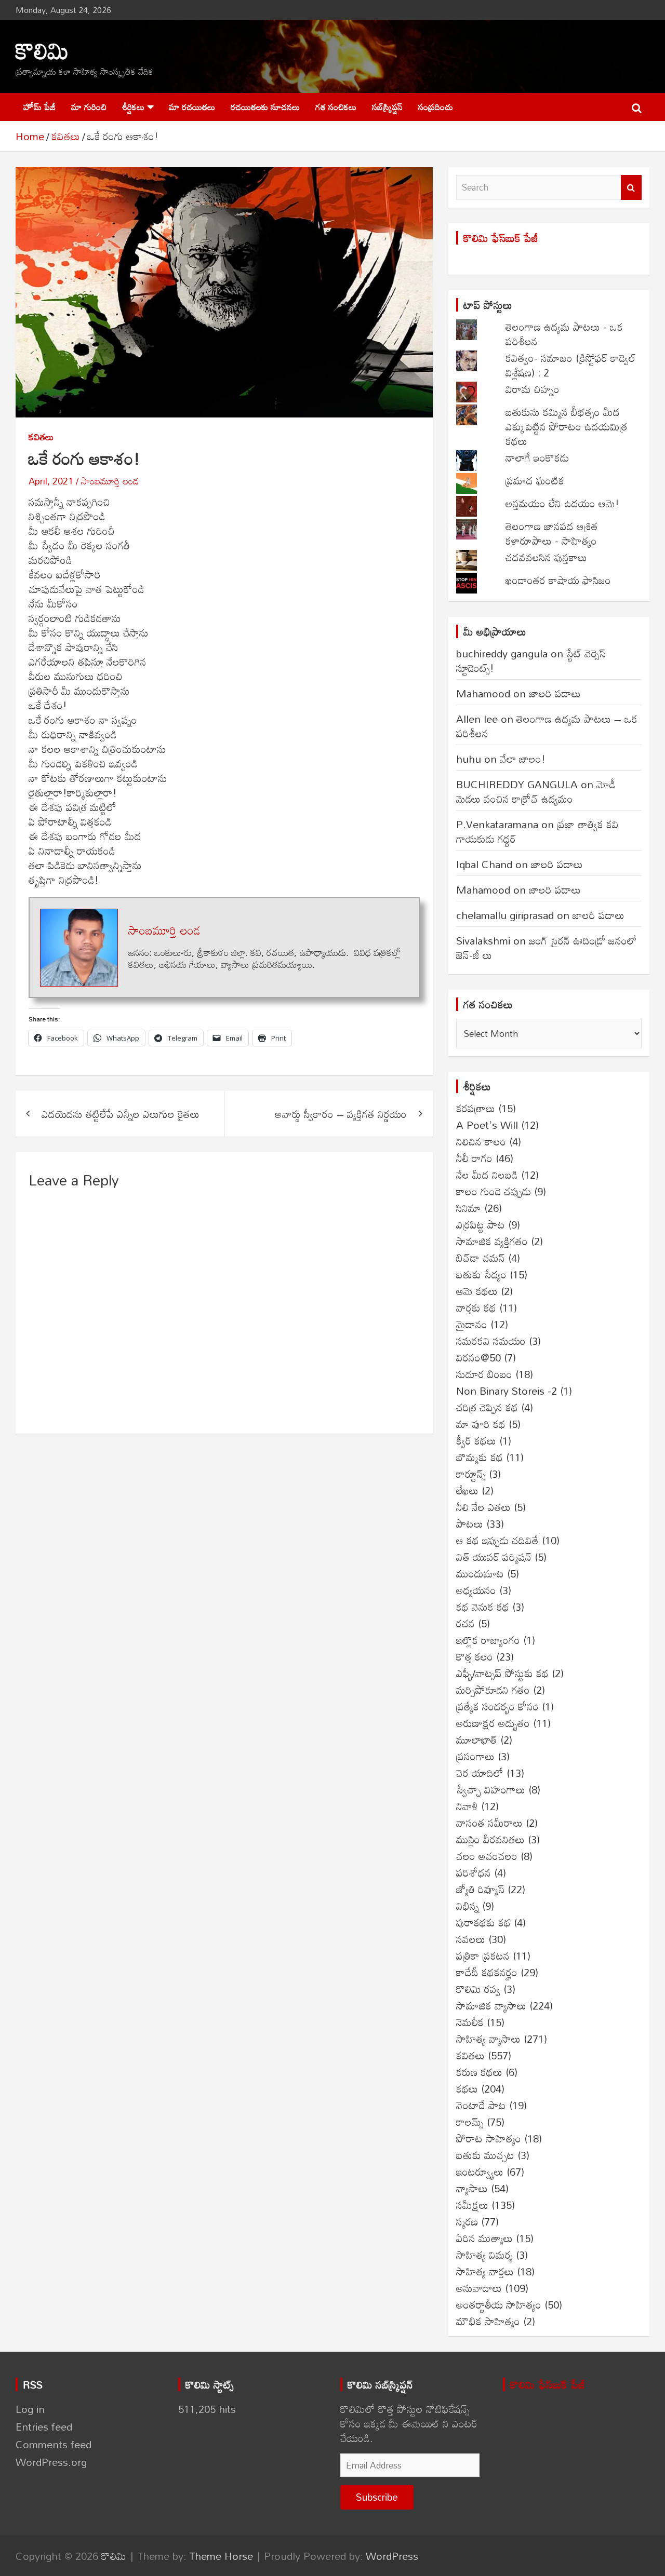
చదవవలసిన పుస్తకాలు (546, 557)
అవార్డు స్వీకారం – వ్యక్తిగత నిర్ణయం (341, 1114)
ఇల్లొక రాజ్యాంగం (488, 1640)
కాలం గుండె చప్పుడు (494, 1191)
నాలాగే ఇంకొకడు (537, 457)
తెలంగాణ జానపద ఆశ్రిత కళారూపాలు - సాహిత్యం (552, 533)
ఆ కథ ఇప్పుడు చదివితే (497, 1540)
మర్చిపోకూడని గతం (493, 1690)
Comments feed (54, 2444)
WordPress (392, 2556)
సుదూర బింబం (484, 1374)
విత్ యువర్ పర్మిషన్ (494, 1557)
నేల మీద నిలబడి (487, 1175)
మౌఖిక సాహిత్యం (488, 2321)
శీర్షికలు (133, 107)
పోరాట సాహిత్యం (489, 2138)
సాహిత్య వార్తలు (485, 2271)
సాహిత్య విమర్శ (484, 2255)
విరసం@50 (478, 1357)
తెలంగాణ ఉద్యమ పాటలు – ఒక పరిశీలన (547, 726)
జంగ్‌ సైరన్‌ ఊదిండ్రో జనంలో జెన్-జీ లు (547, 948)
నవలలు (471, 1939)
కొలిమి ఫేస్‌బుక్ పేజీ (501, 238)
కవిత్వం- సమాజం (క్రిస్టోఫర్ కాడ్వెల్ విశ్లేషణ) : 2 (571, 365)
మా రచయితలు (192, 107)
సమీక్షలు (472, 2205)
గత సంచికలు (336, 107)
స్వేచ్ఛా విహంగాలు (491, 1789)
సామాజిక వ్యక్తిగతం (492, 1241)
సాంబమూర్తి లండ (110, 481)
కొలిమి (42, 50)
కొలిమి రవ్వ (478, 1989)
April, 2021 (51, 481)
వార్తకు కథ (476, 1307)
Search (631, 187)
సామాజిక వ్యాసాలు (491, 2005)
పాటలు (470, 1523)
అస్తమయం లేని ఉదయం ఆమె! (562, 503)
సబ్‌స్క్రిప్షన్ (387, 107)
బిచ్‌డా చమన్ (481, 1258)
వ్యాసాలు (472, 2188)
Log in (30, 2409)
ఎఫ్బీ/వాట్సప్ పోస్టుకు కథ (502, 1673)
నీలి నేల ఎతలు (483, 1507)
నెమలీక (470, 2022)
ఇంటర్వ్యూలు (480, 2172)
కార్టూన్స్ (471, 1474)
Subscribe (377, 2497)
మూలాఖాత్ (477, 1739)
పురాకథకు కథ (483, 1922)
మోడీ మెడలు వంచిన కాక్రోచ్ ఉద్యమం (536, 791)
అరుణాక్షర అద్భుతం (493, 1723)
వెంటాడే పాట (481, 2105)
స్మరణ (467, 2221)
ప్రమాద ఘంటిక (535, 480)
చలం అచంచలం (487, 1856)
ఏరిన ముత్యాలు (484, 2238)
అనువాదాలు (479, 2288)
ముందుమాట (480, 1573)
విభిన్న (468, 1906)
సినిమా (469, 1208)
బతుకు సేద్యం (481, 1274)
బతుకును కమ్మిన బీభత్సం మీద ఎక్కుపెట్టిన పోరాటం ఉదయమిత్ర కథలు (566, 426)
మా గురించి (89, 107)
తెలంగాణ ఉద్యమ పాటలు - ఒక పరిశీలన (564, 334)
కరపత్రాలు (476, 1108)
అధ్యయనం (476, 1590)
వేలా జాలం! (523, 759)
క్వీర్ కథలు (476, 1440)
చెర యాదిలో (480, 1773)
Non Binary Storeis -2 (507, 1391)
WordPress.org (51, 2462)
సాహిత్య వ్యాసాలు (488, 2039)
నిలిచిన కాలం (481, 1141)
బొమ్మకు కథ (480, 1457)
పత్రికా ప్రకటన (483, 1955)
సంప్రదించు (436, 107)
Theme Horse (221, 2556)
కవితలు (41, 437)
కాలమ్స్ (470, 2122)
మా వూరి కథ (481, 1424)
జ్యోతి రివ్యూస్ (480, 1889)
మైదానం (472, 1324)
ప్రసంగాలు (475, 1756)
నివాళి (467, 1806)
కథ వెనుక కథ (483, 1607)
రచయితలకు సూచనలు (265, 107)
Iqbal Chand (484, 864)
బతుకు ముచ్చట (485, 2155)
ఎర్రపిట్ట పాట (481, 1224)
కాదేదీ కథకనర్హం (487, 1972)
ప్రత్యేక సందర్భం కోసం (497, 1706)
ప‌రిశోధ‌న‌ (474, 1872)
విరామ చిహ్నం (533, 389)
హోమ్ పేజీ (39, 107)
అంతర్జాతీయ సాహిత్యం (499, 2304)
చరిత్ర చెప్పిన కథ (487, 1407)
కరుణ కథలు (479, 2072)
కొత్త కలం (475, 1656)
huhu (469, 759)
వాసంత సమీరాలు (489, 1823)
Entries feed (44, 2426)
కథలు (467, 2088)
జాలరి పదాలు (555, 693)
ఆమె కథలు (477, 1291)
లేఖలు (467, 1490)
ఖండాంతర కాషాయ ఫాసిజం (558, 580)
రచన (465, 1623)
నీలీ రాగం (474, 1158)
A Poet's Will (487, 1125)
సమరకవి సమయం (491, 1341)
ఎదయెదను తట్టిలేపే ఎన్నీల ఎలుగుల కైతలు (121, 1114)
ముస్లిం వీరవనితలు (490, 1839)
